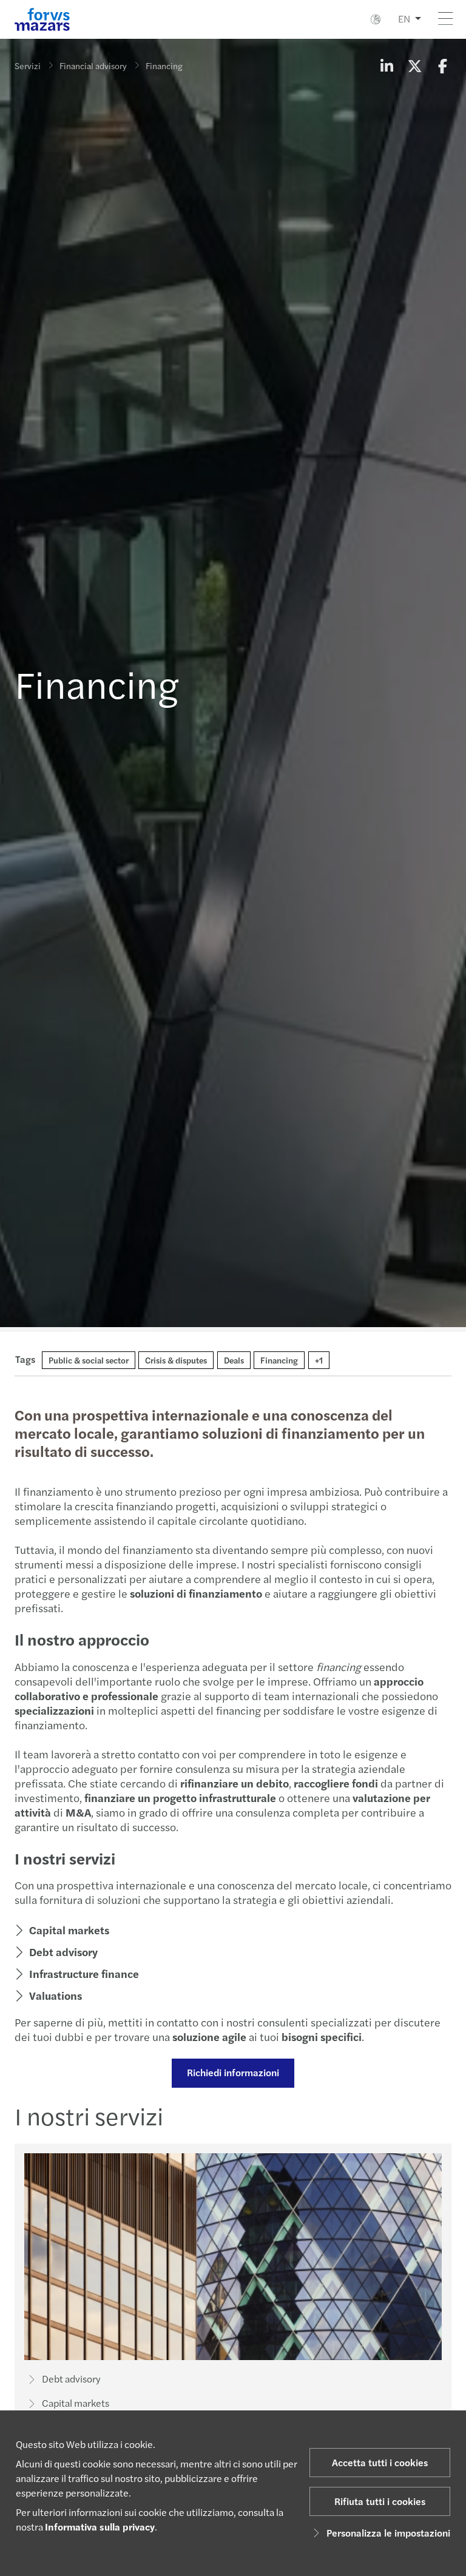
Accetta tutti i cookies (380, 2462)
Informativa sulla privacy (100, 2527)
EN (404, 18)
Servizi (28, 66)
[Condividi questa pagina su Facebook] (442, 66)
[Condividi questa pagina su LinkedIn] (387, 66)
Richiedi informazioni (233, 2072)
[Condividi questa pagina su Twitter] (414, 66)
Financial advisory (93, 66)
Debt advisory (63, 1952)
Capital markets (69, 1930)
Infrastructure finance (84, 1973)
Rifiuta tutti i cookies (380, 2501)
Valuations (56, 1995)
